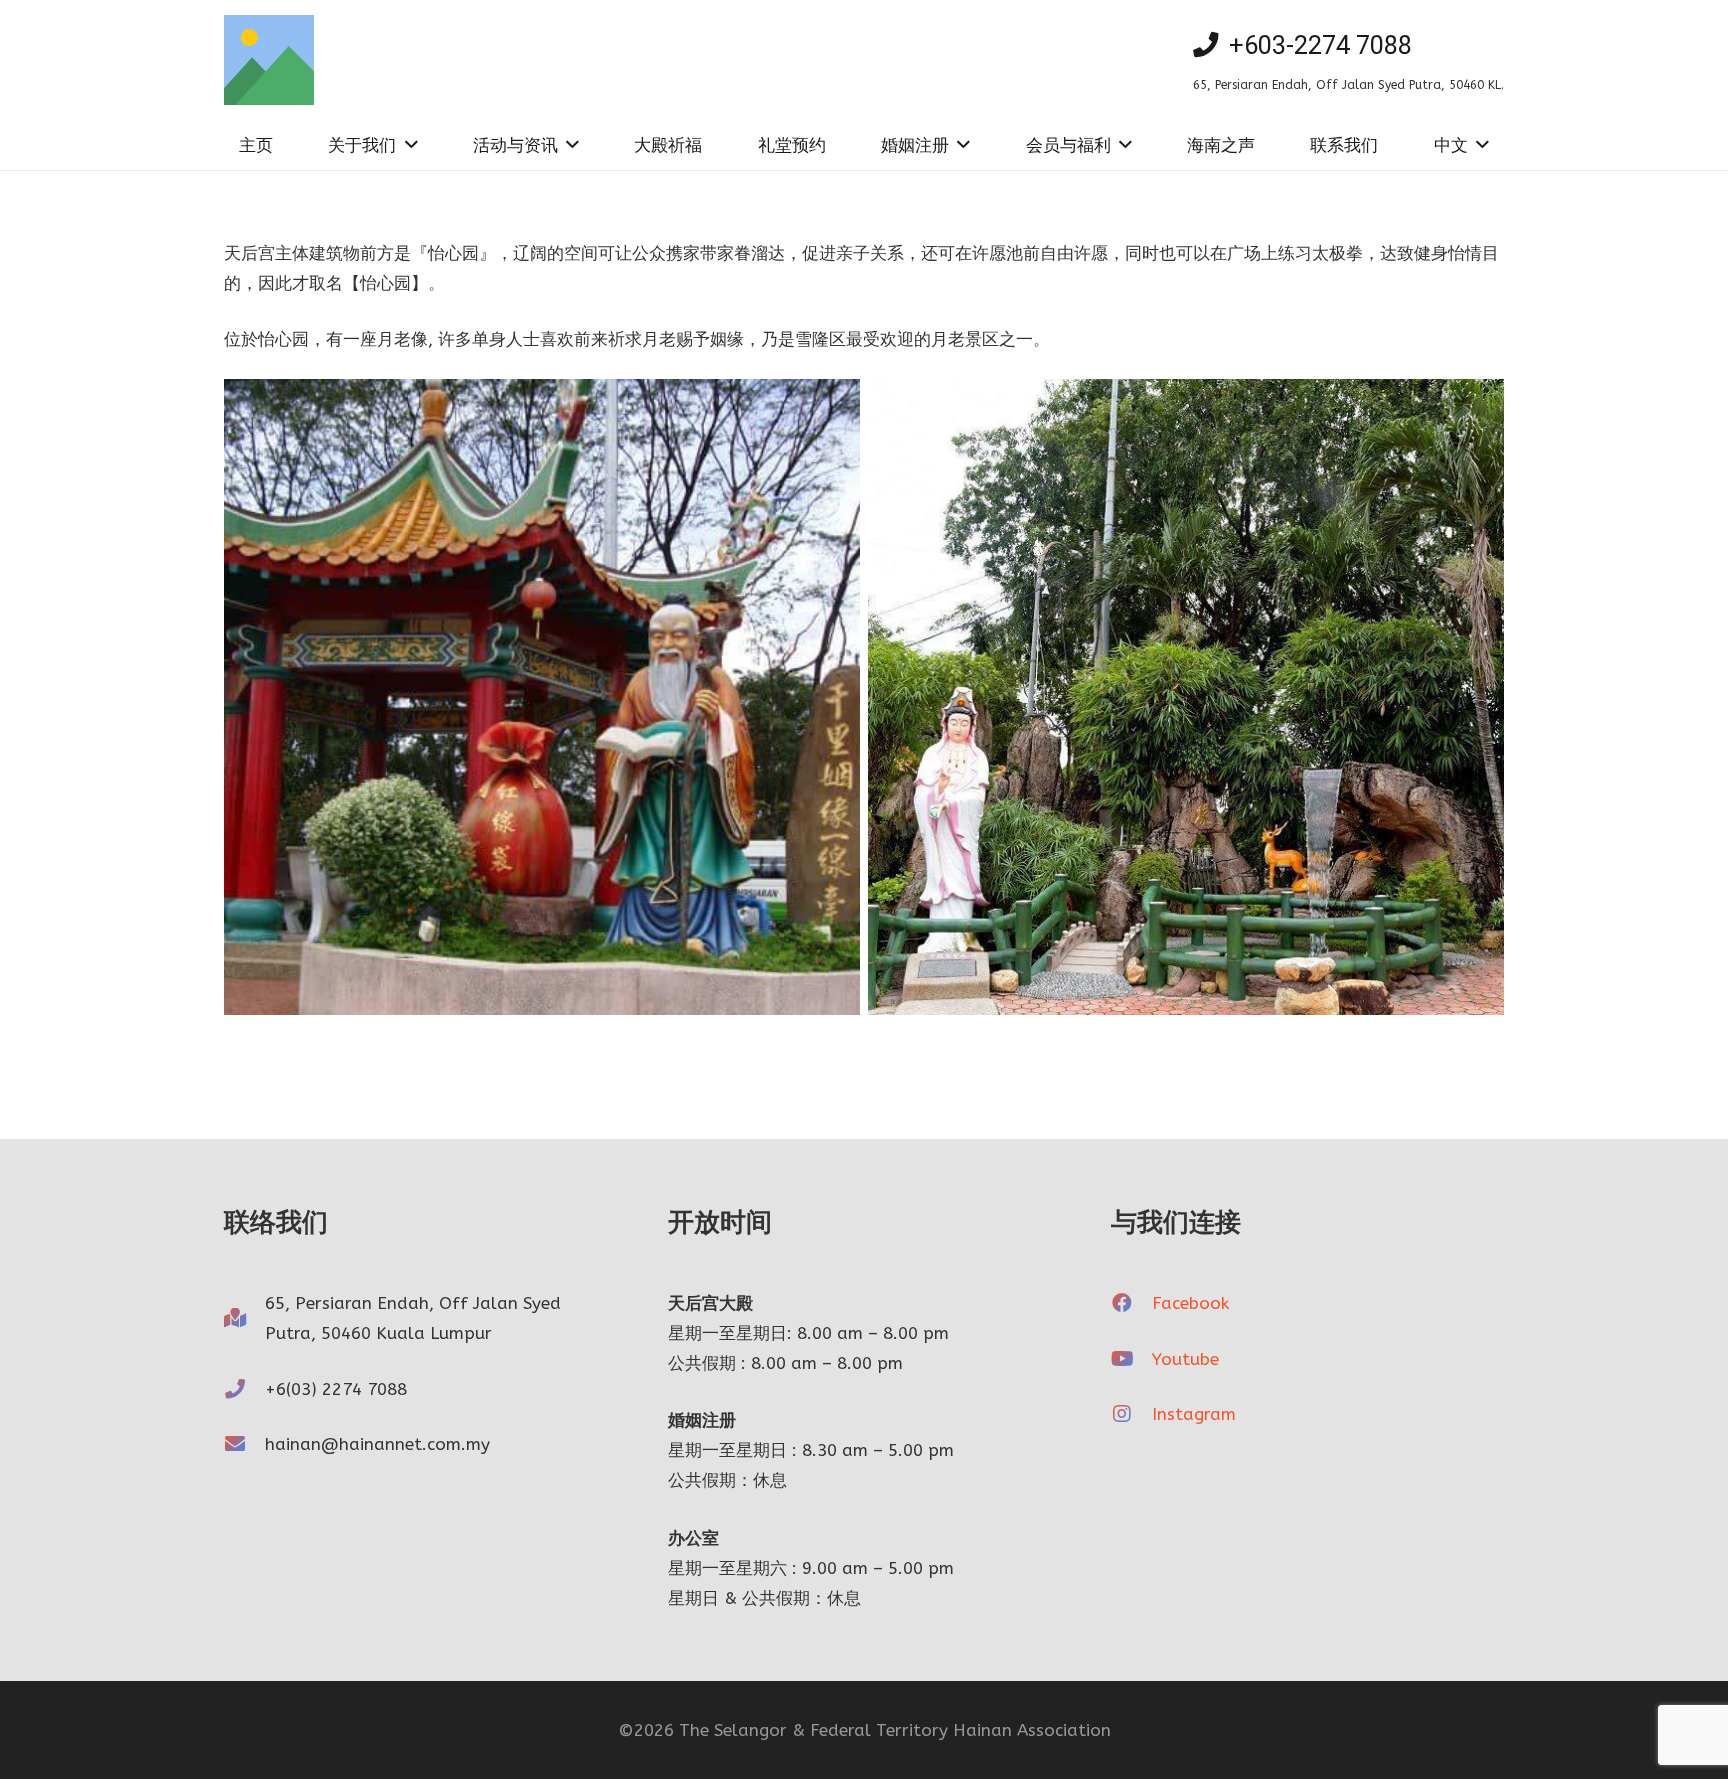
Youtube (1185, 1359)
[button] (406, 145)
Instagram (1194, 1414)
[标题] (269, 60)
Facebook (1190, 1303)
